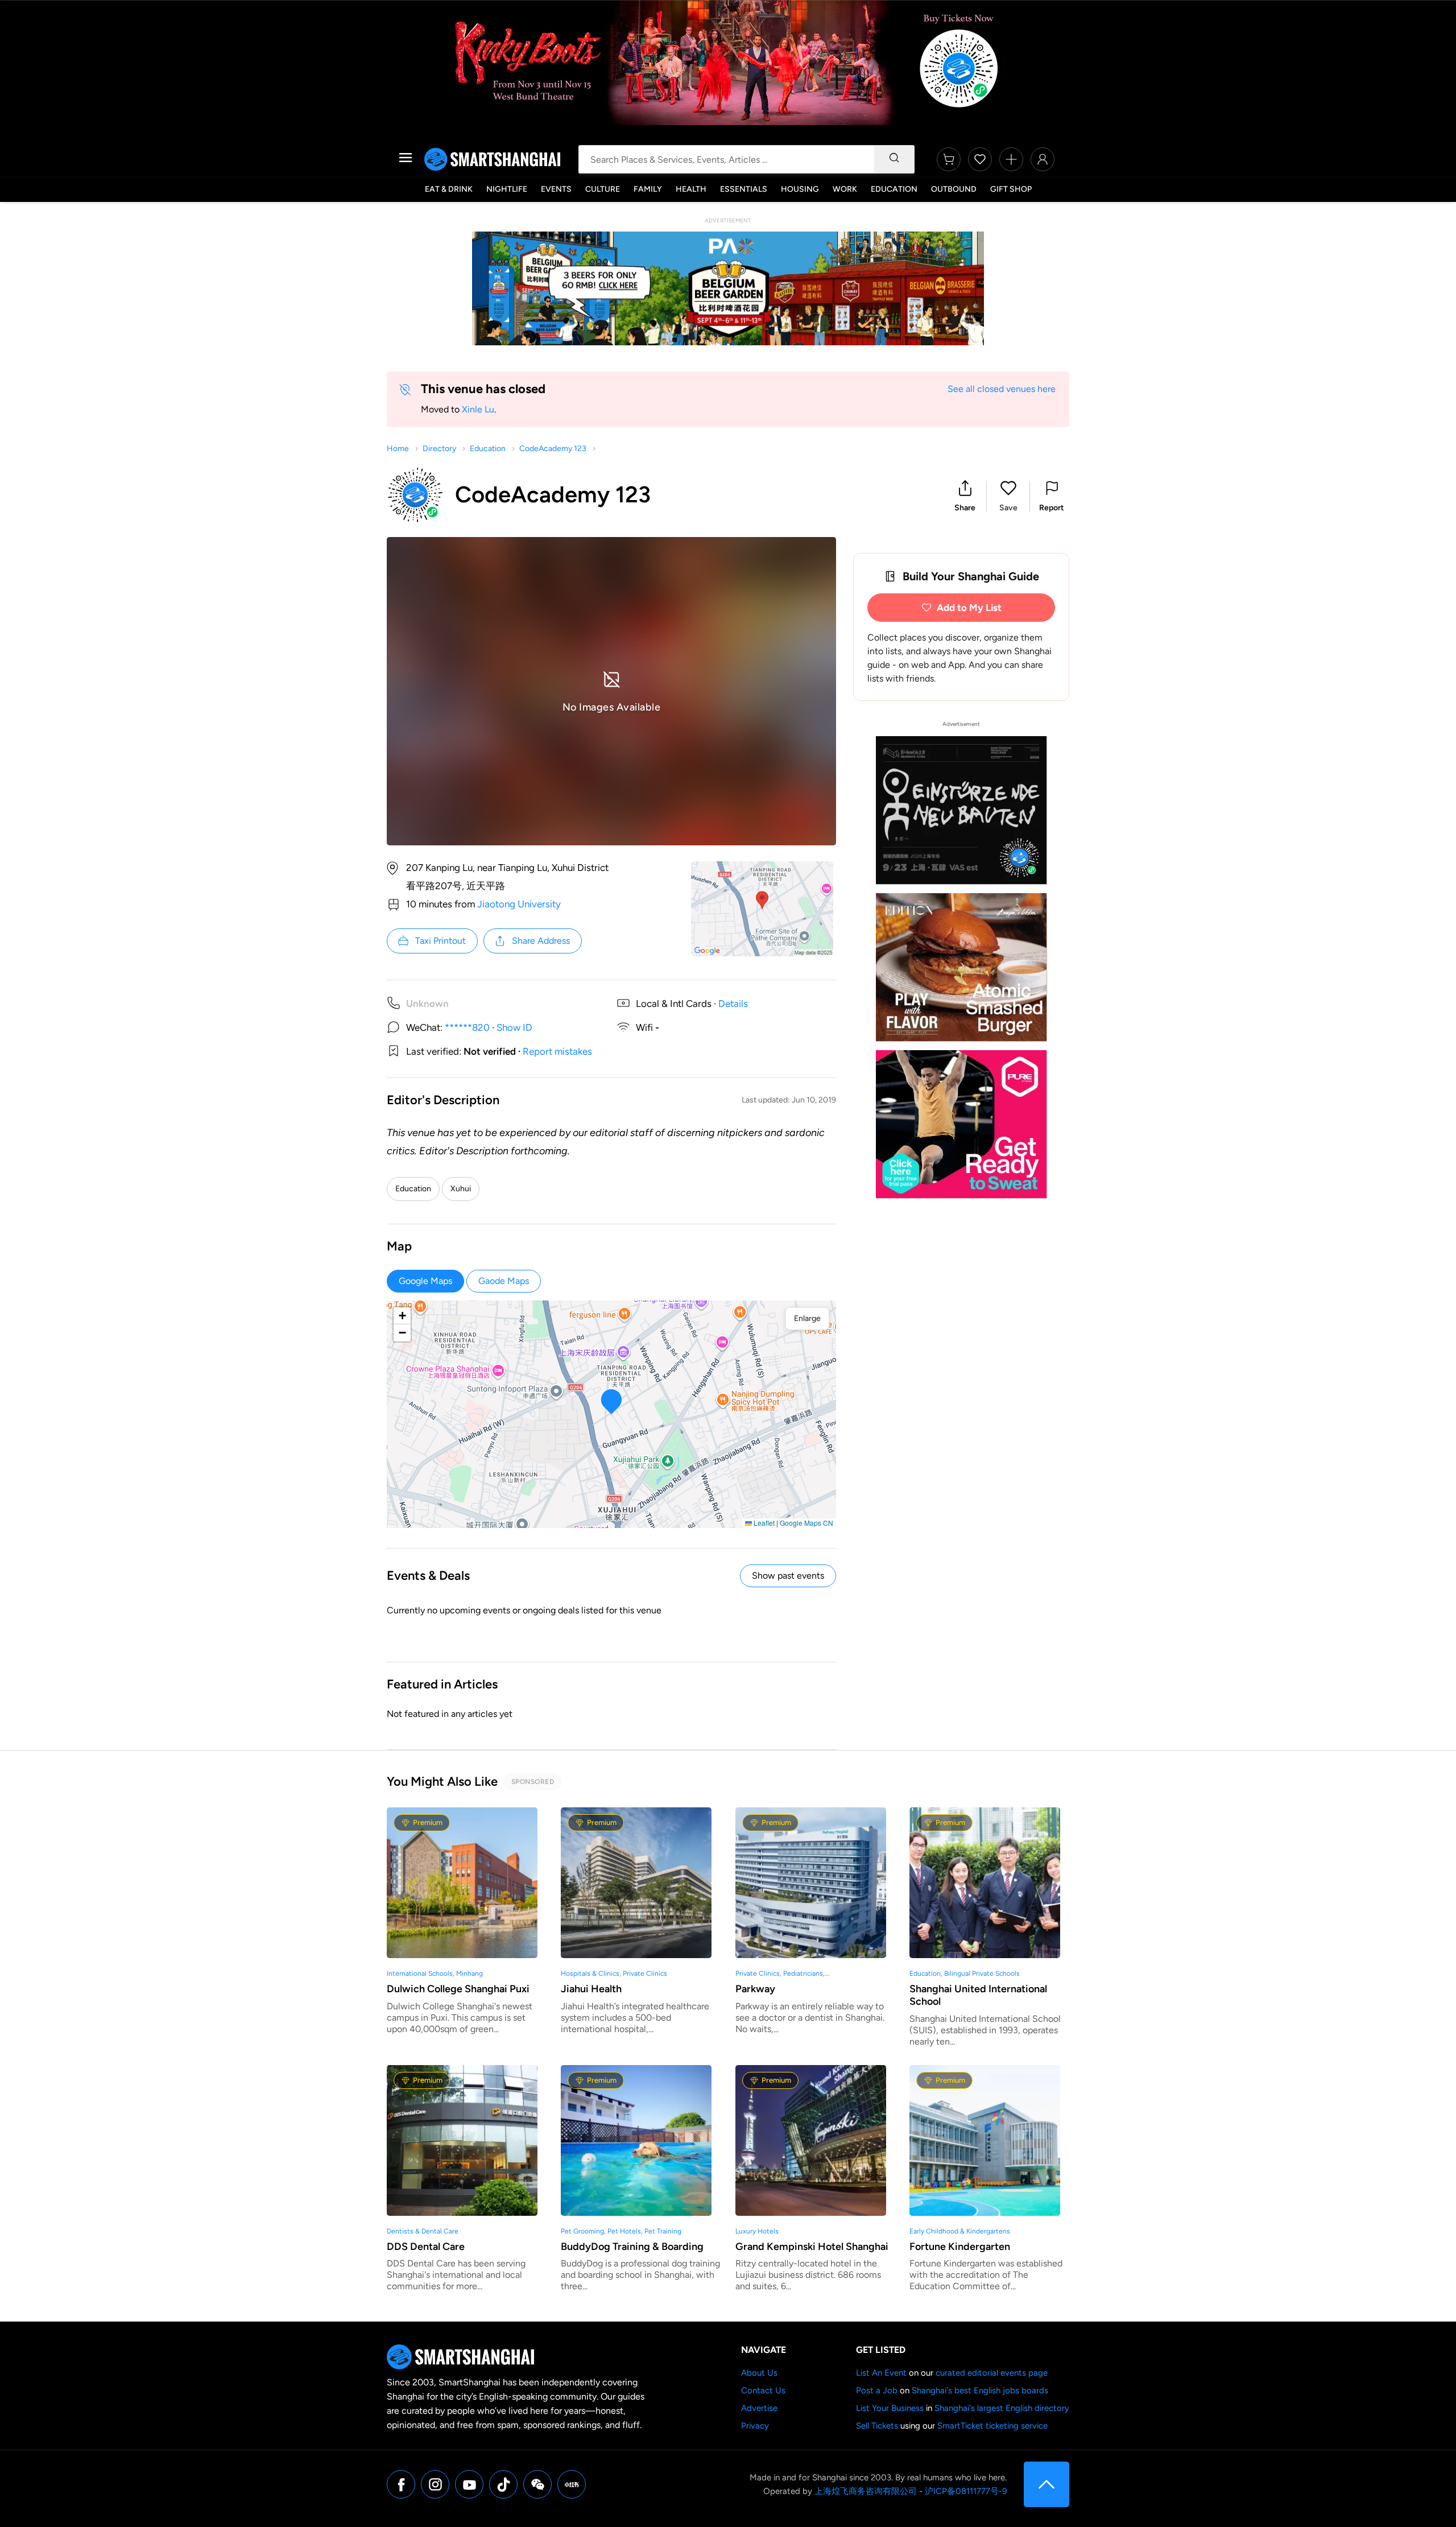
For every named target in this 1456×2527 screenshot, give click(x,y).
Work (845, 189)
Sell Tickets (877, 2426)
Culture (603, 189)
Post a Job (877, 2390)
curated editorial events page (992, 2373)
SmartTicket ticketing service (992, 2426)
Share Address (541, 941)
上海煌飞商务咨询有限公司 (866, 2491)
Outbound (954, 189)
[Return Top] (1046, 2484)
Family (648, 189)
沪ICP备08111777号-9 (966, 2491)
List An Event (881, 2373)
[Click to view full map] (762, 909)
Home (398, 449)
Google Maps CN (806, 1523)
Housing (800, 189)
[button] (965, 496)
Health (691, 189)
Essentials (744, 189)
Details (733, 1004)
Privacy (755, 2426)
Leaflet (763, 1523)
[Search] (894, 159)
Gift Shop (1011, 189)
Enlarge (807, 1318)
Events (556, 189)
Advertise (759, 2408)
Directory (439, 449)
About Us (759, 2373)
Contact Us (763, 2390)
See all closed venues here (1002, 389)
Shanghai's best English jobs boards (980, 2390)
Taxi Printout (440, 941)
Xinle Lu (478, 409)
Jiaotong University (519, 904)
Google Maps (425, 1281)
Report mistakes (557, 1051)
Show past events (788, 1576)
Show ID (514, 1027)
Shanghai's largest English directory (1002, 2408)
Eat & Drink (449, 189)
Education (894, 189)
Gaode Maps (504, 1281)
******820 (467, 1027)
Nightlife (507, 189)
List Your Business (890, 2408)
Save (1008, 508)
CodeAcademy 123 (553, 449)
